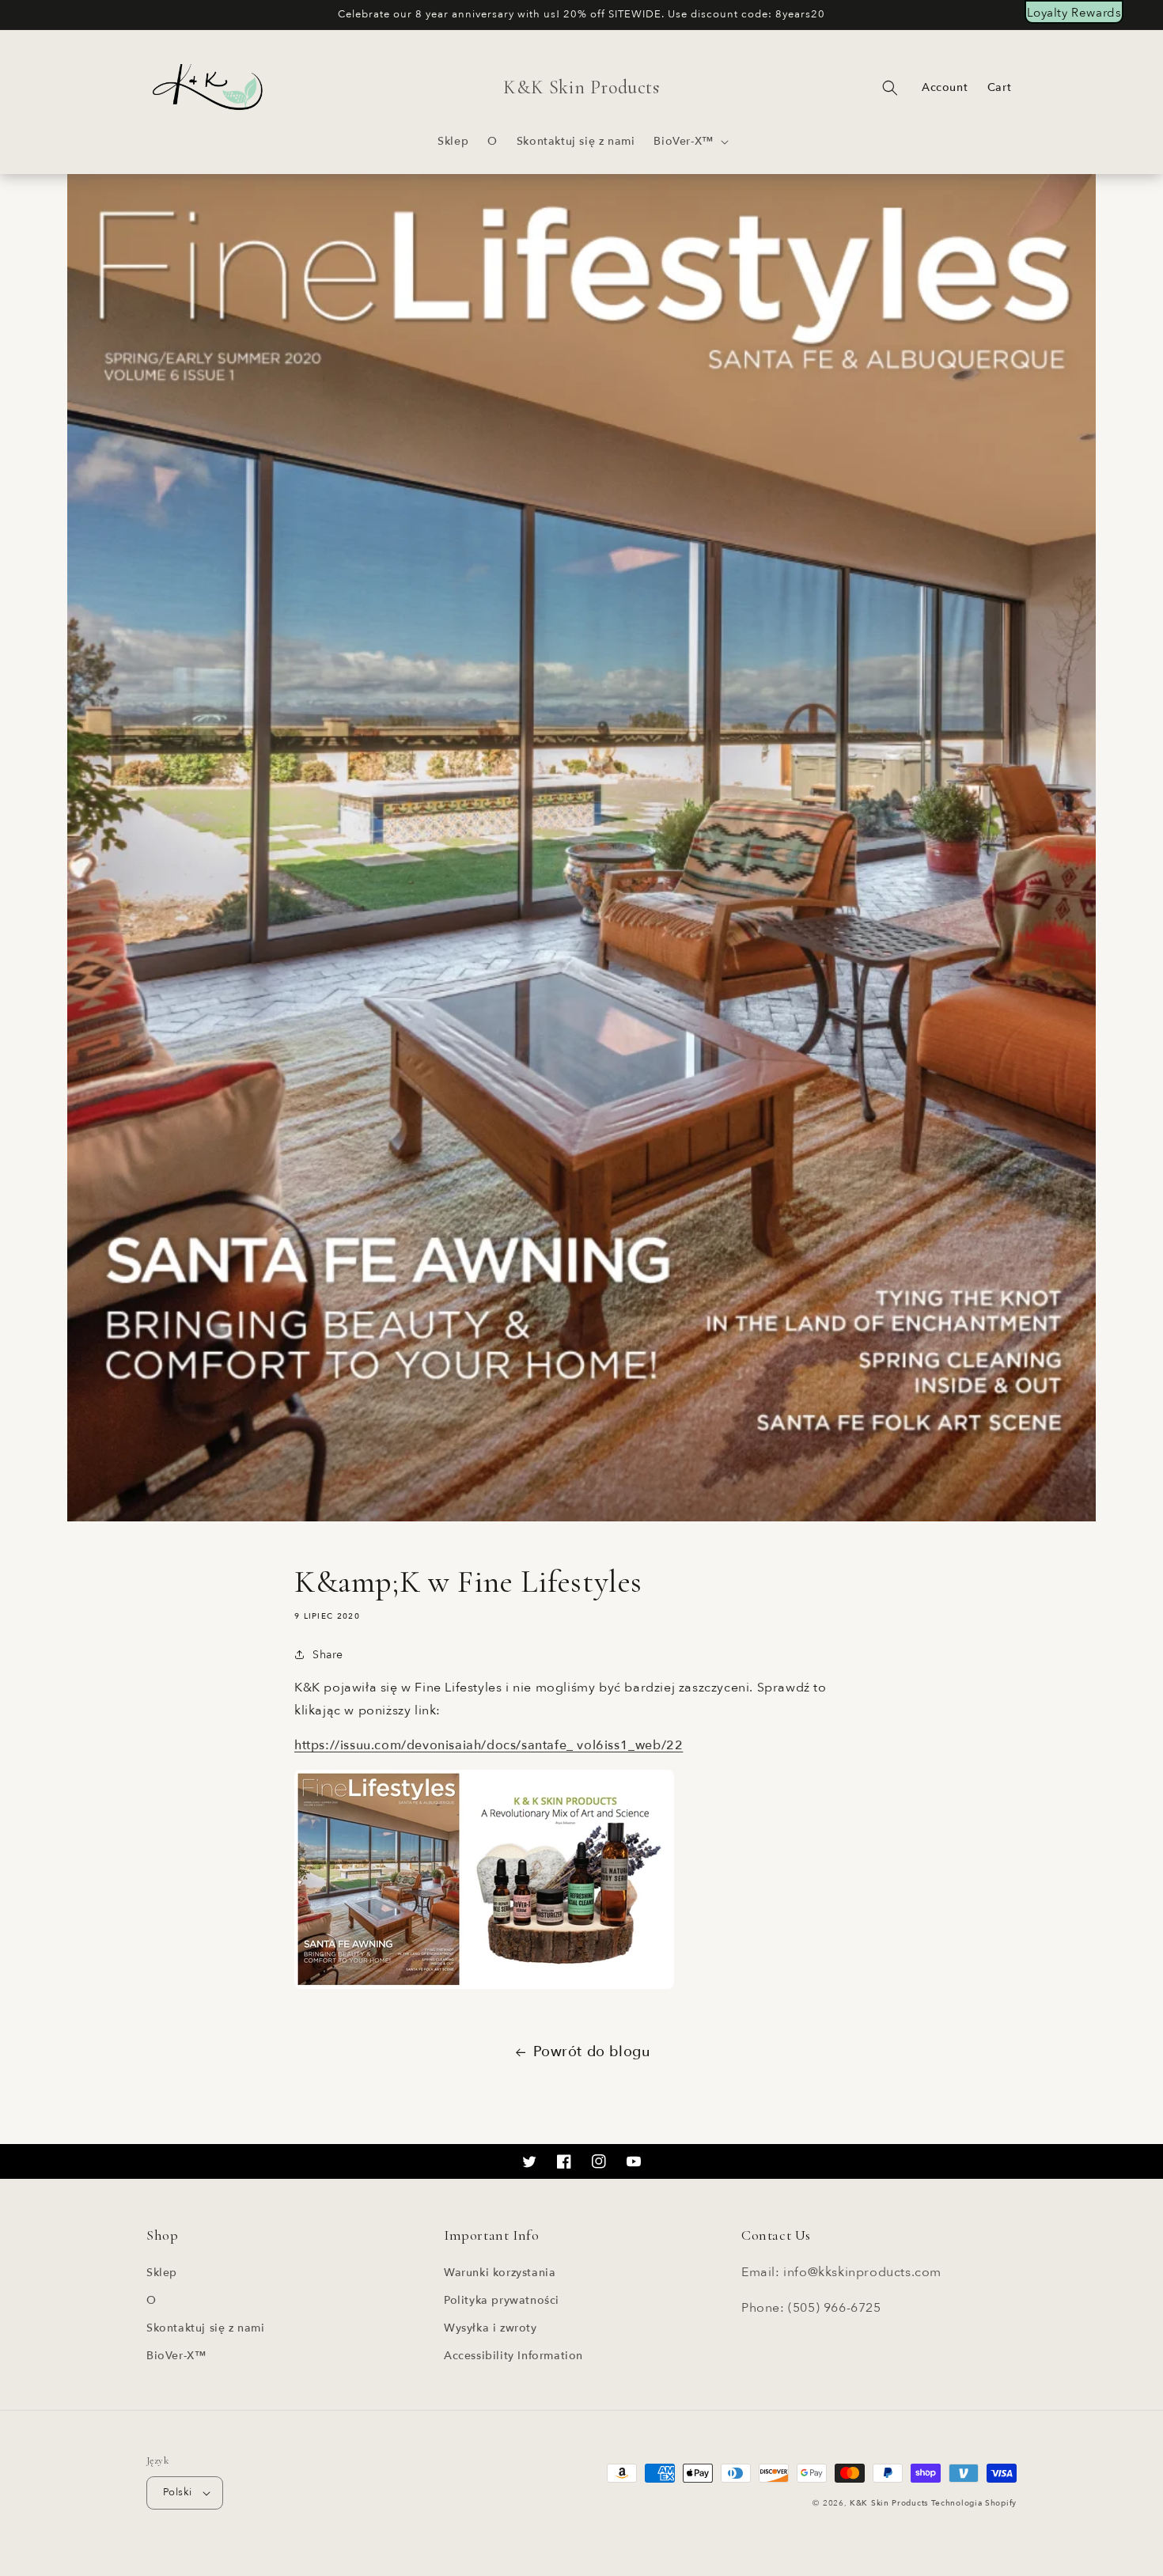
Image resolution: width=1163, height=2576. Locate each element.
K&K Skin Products (889, 2503)
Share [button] (328, 1655)
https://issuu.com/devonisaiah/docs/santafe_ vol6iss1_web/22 (489, 1745)
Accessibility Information (513, 2356)
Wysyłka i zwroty (491, 2328)
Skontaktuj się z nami (206, 2328)
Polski (177, 2492)
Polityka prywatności (502, 2300)
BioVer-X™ (176, 2356)
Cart (999, 87)
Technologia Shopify (974, 2503)
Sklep (162, 2273)
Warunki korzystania (500, 2273)
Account (945, 88)
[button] (689, 142)
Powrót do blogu (592, 2052)
